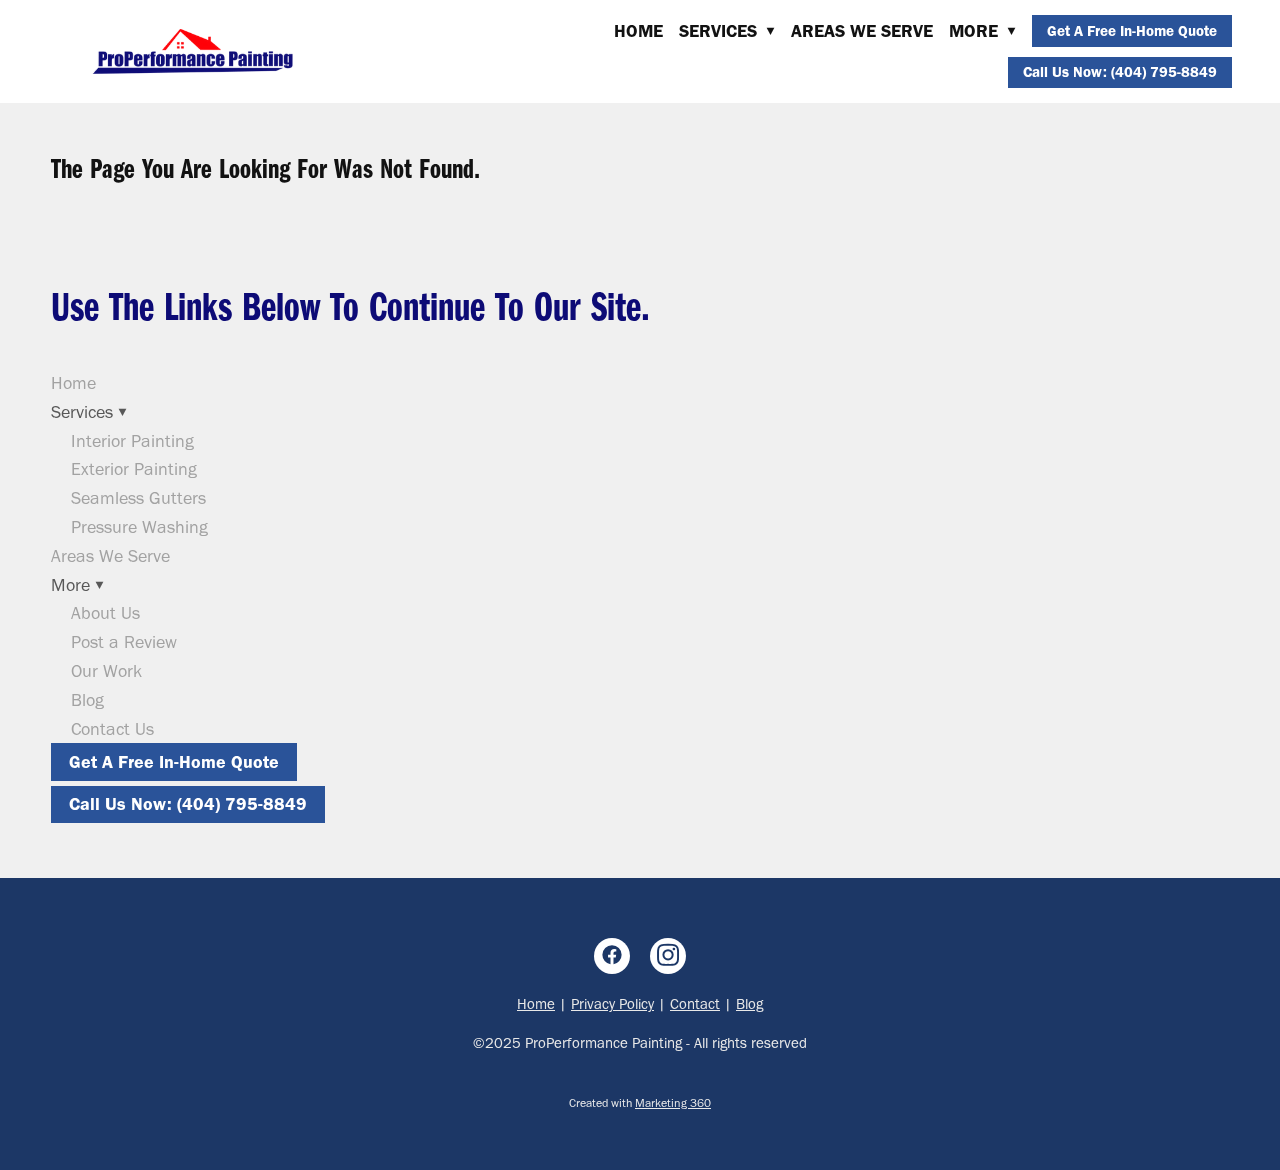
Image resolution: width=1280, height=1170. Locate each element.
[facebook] (612, 956)
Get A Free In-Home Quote (1132, 31)
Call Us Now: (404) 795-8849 (1120, 72)
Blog (87, 700)
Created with (640, 1103)
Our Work (106, 671)
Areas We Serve (862, 31)
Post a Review (124, 642)
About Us (105, 613)
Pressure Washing (139, 527)
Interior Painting (132, 441)
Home (638, 31)
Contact (695, 1004)
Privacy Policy (612, 1004)
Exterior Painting (134, 469)
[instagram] (668, 956)
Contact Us (112, 729)
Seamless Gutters (138, 498)
